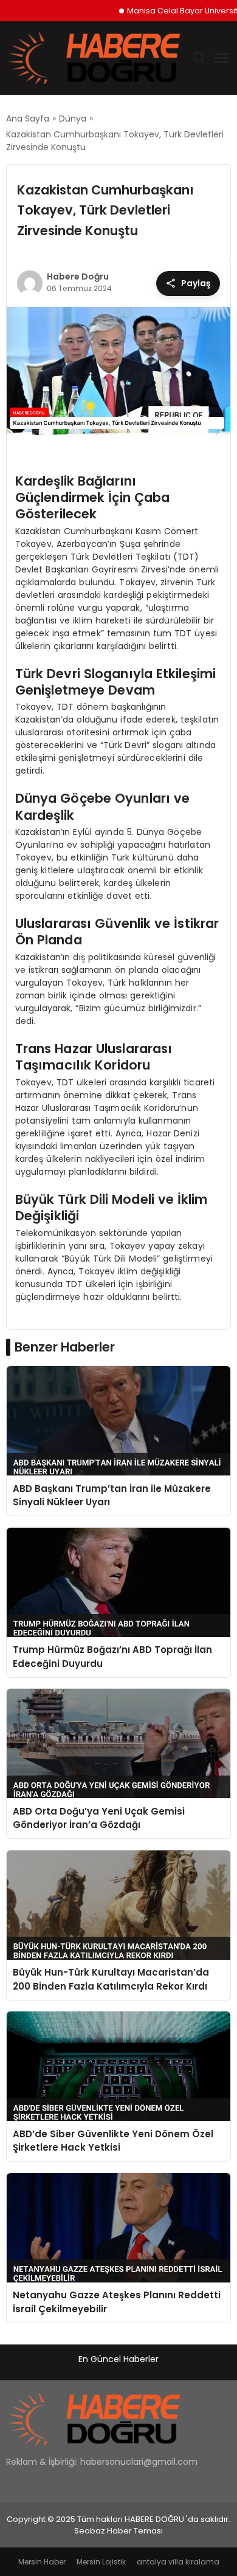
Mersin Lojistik (101, 2562)
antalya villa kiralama (178, 2562)
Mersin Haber (42, 2562)
